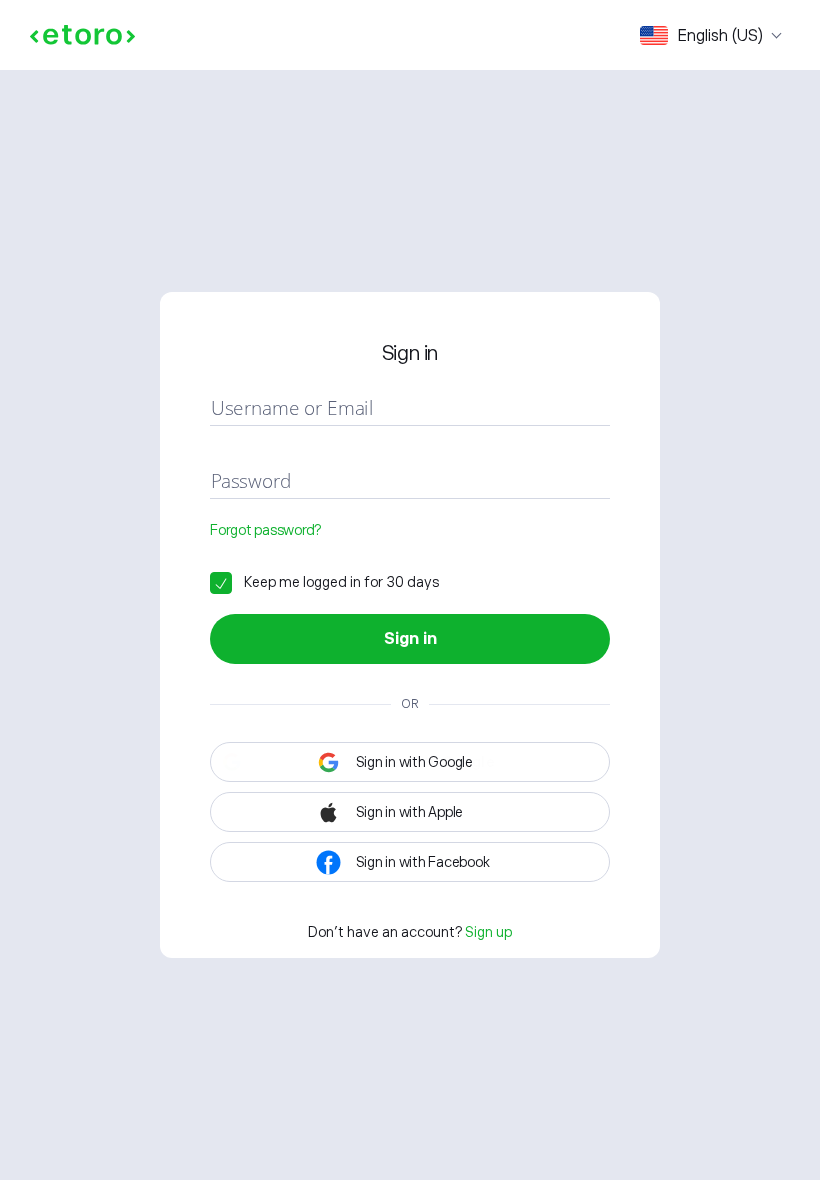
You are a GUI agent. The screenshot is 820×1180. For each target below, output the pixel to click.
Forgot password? (265, 530)
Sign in (410, 639)
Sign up (488, 932)
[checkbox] (324, 582)
